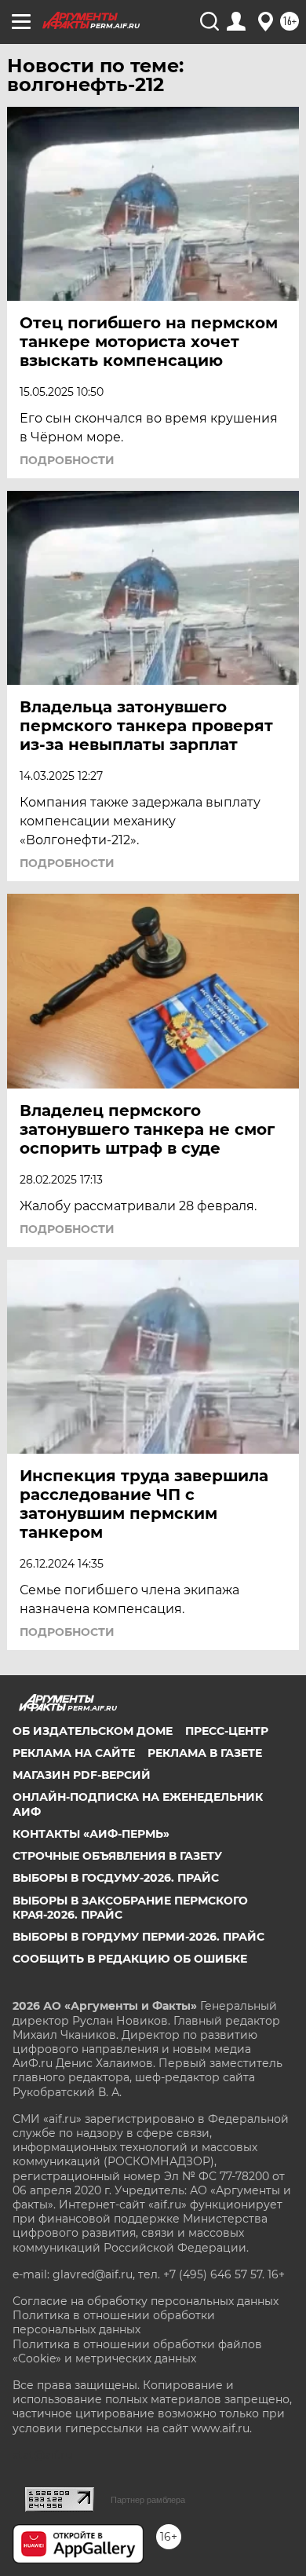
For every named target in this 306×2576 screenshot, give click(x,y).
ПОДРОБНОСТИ (67, 460)
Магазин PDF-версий (82, 1775)
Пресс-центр (227, 1731)
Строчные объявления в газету (117, 1856)
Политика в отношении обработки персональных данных (114, 2322)
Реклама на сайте (74, 1753)
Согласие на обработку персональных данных (146, 2301)
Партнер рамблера (148, 2500)
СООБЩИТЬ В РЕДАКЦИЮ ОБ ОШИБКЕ (130, 1959)
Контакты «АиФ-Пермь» (91, 1834)
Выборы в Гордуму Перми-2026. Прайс (138, 1937)
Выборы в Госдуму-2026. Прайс (116, 1878)
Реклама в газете (205, 1753)
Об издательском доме (93, 1731)
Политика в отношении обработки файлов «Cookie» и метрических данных (137, 2351)
